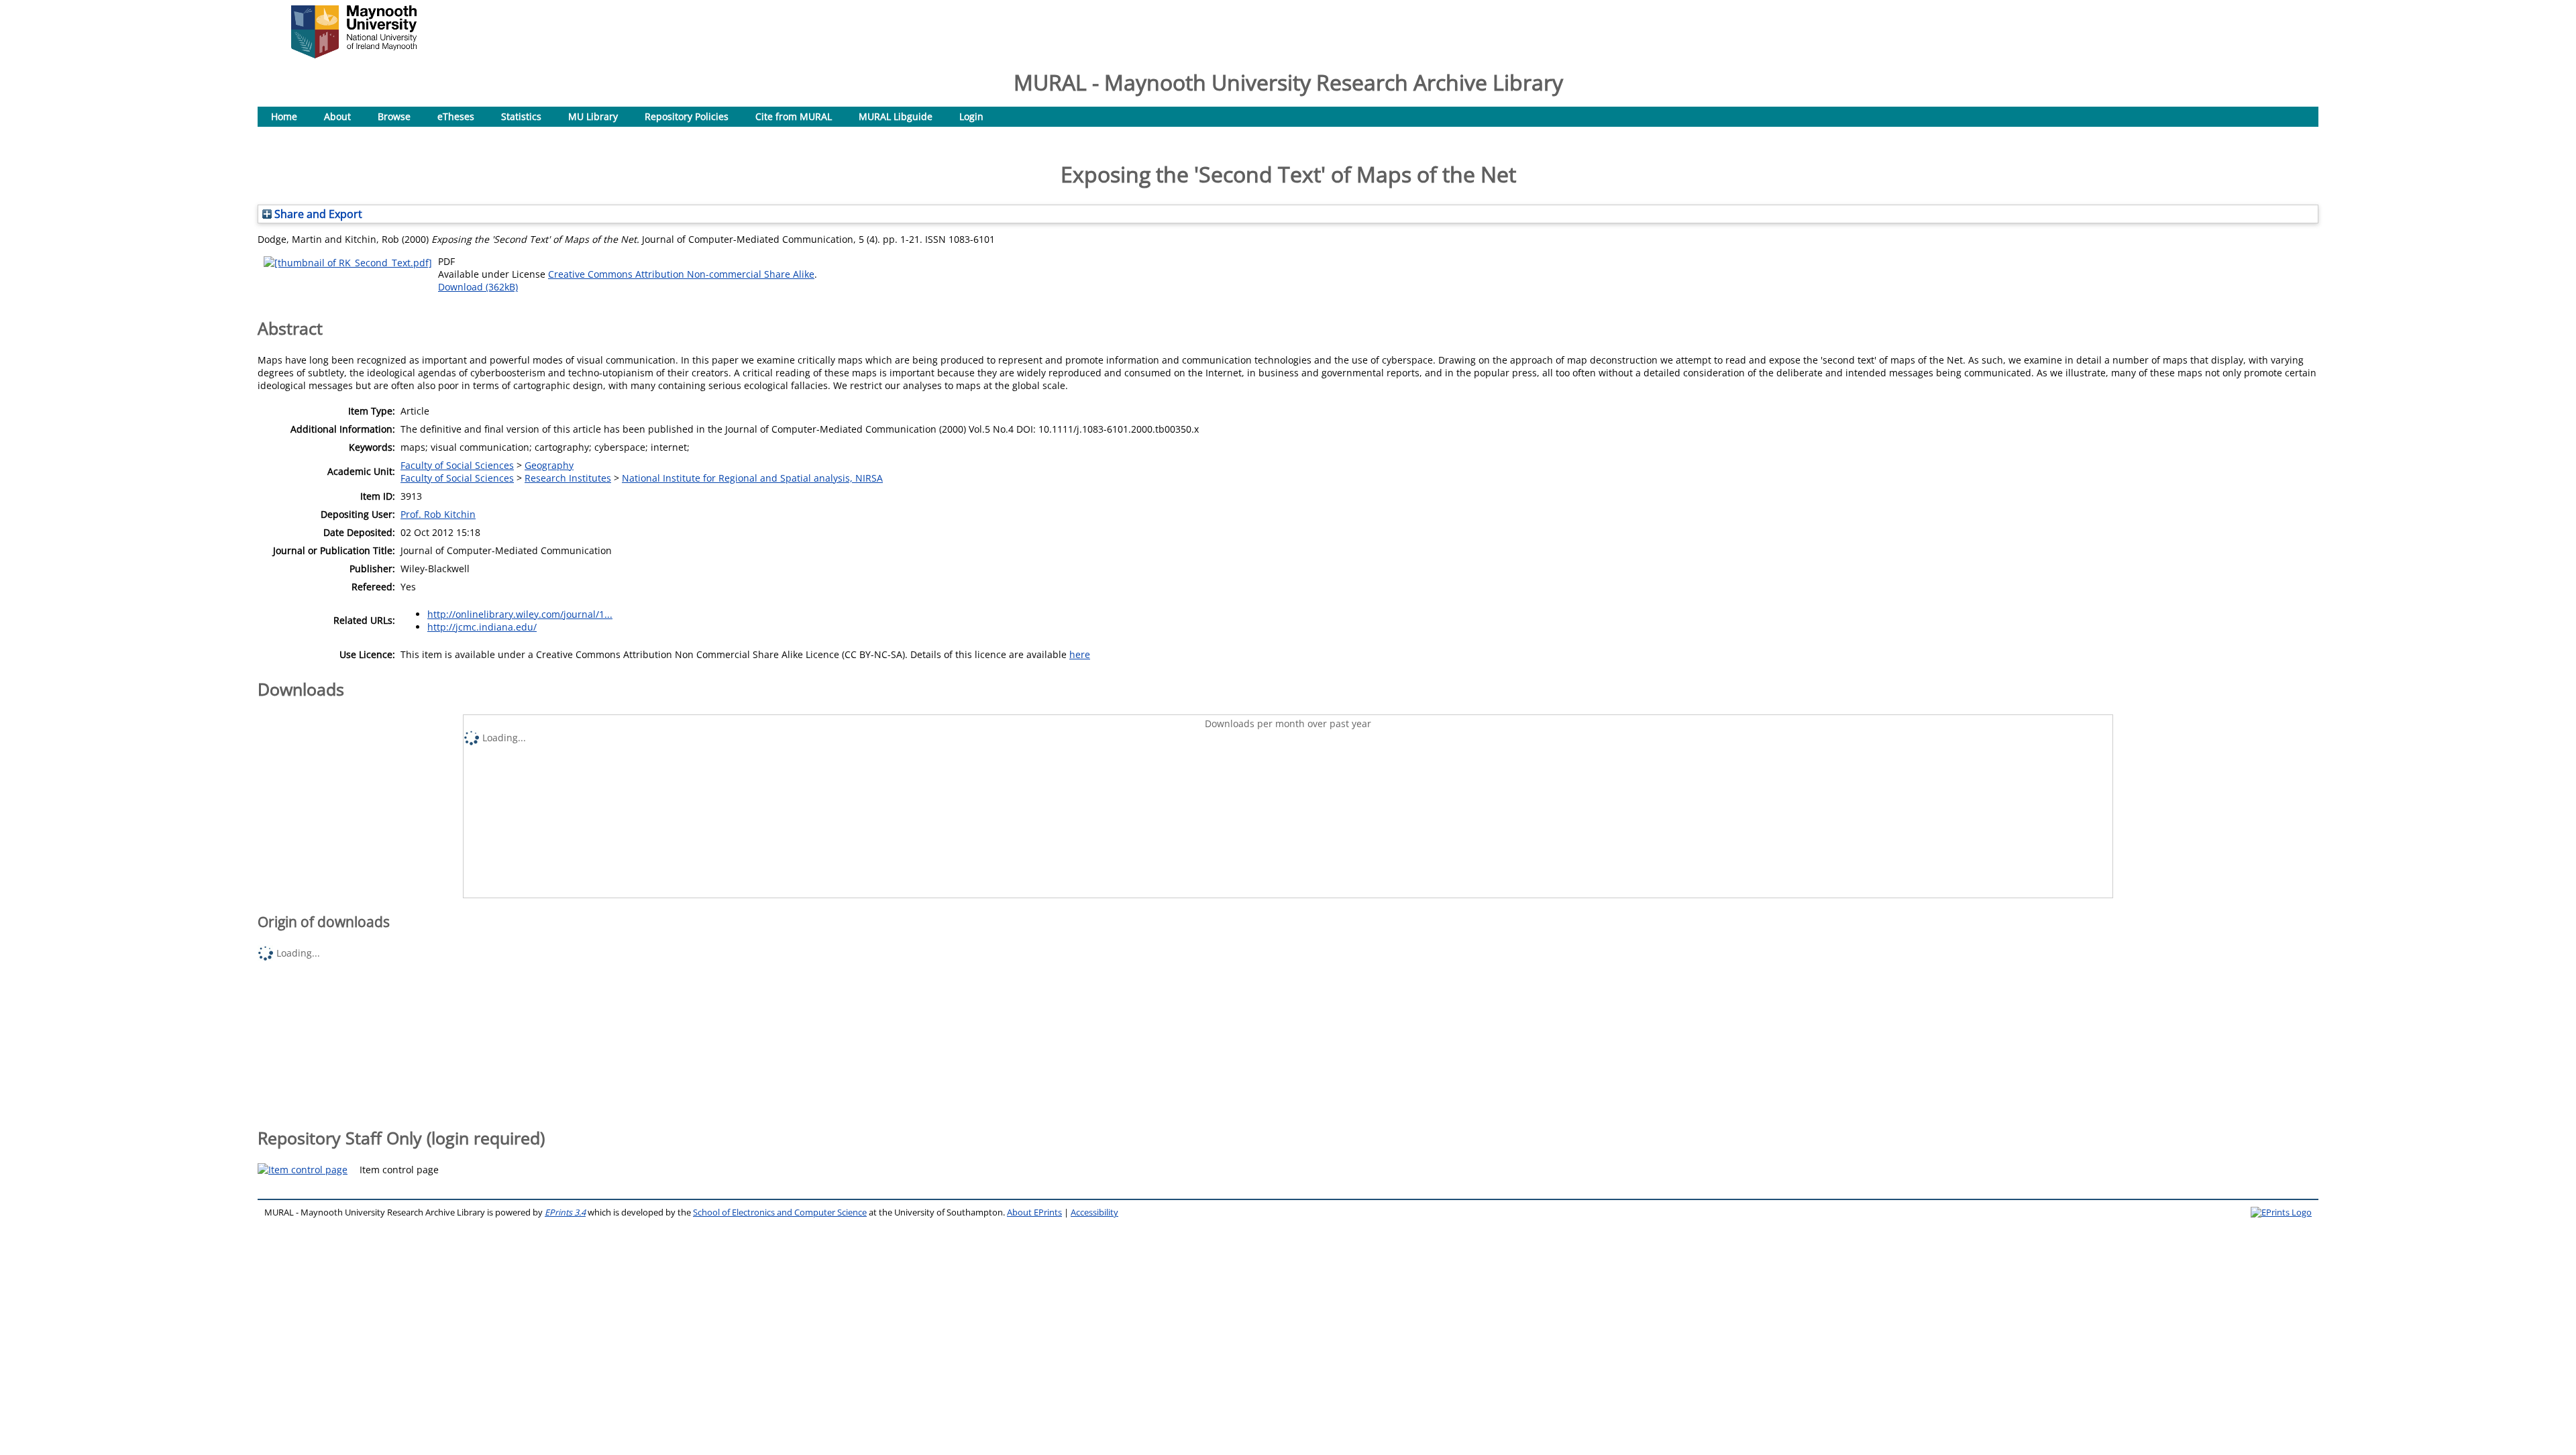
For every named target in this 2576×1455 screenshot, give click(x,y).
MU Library (593, 116)
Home (284, 116)
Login (971, 116)
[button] (303, 1170)
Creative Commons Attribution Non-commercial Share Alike (681, 274)
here (1080, 654)
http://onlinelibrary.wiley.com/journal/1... (520, 614)
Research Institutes (568, 478)
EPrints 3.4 (565, 1212)
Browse (394, 116)
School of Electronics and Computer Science (780, 1212)
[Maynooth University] (354, 55)
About (337, 116)
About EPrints (1034, 1212)
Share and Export (317, 214)
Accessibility (1094, 1212)
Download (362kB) (478, 287)
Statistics (521, 116)
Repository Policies (687, 116)
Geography (549, 465)
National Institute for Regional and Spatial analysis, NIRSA (752, 478)
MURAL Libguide (896, 116)
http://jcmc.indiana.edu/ (482, 627)
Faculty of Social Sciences (457, 465)
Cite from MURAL (794, 116)
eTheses (456, 116)
